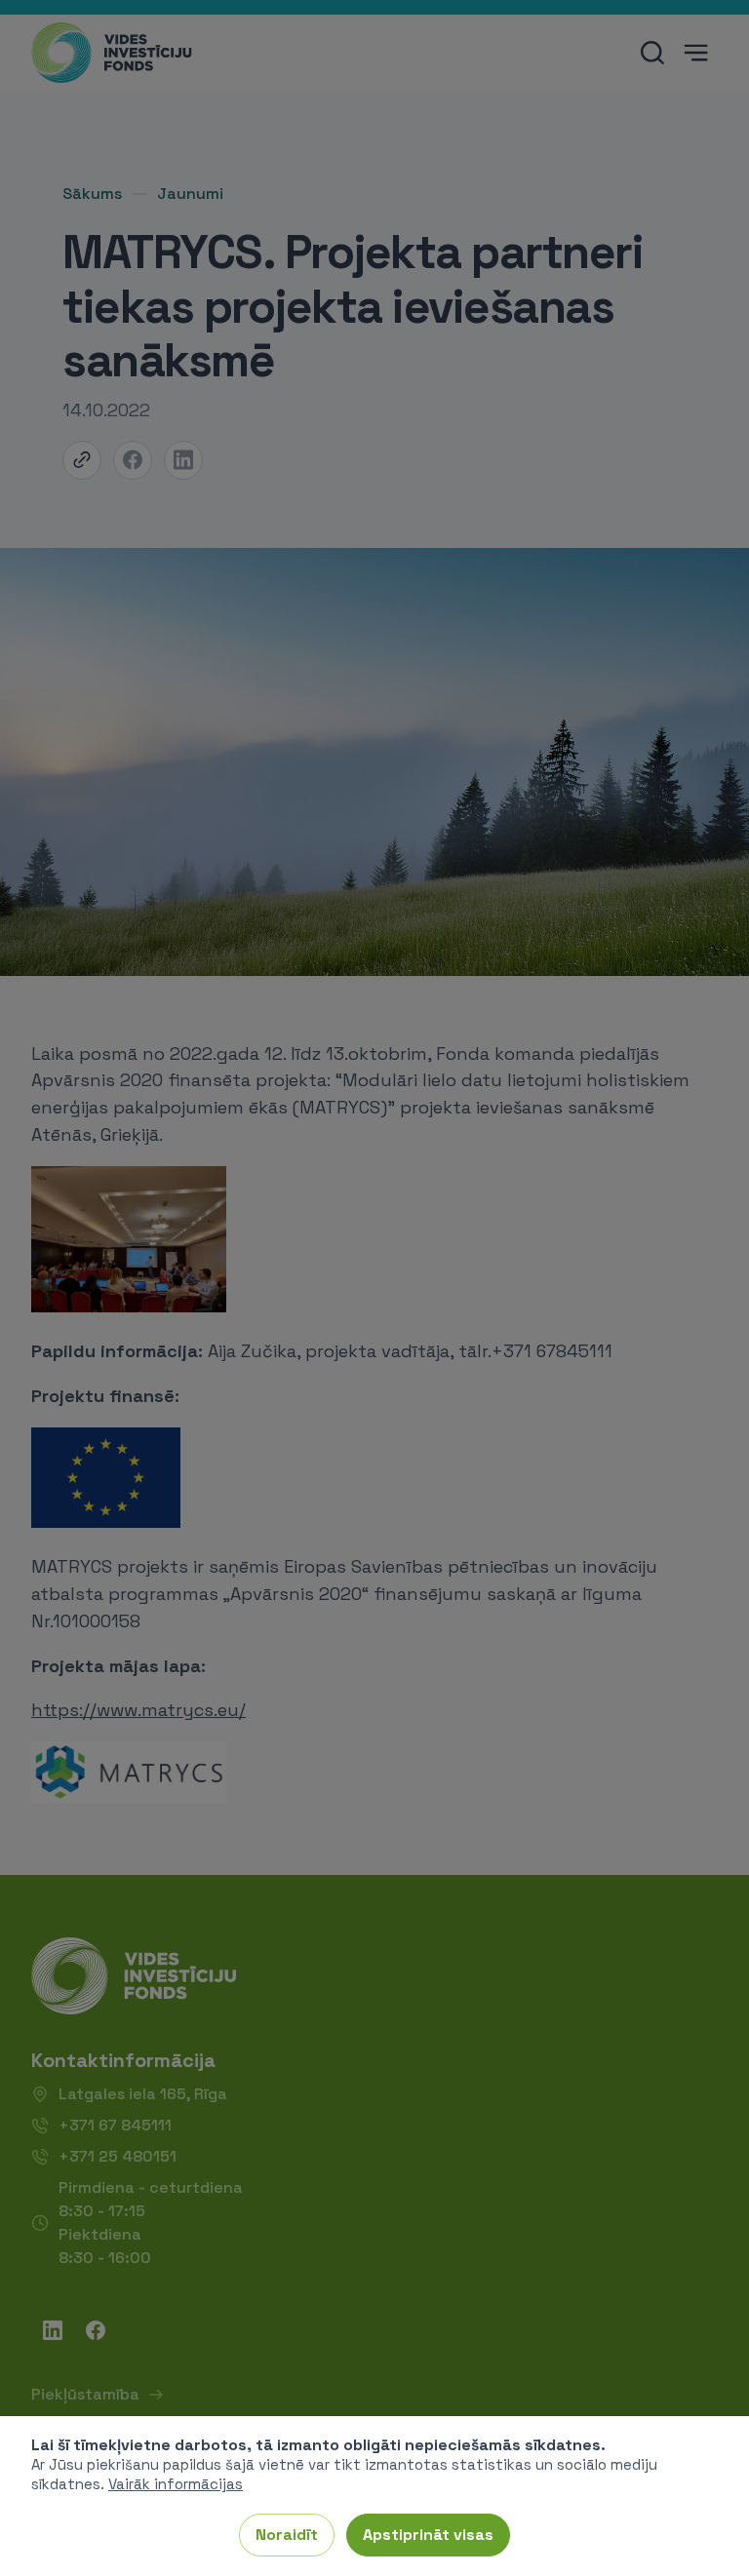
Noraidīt (287, 2535)
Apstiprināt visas (428, 2535)
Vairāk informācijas (176, 2484)
